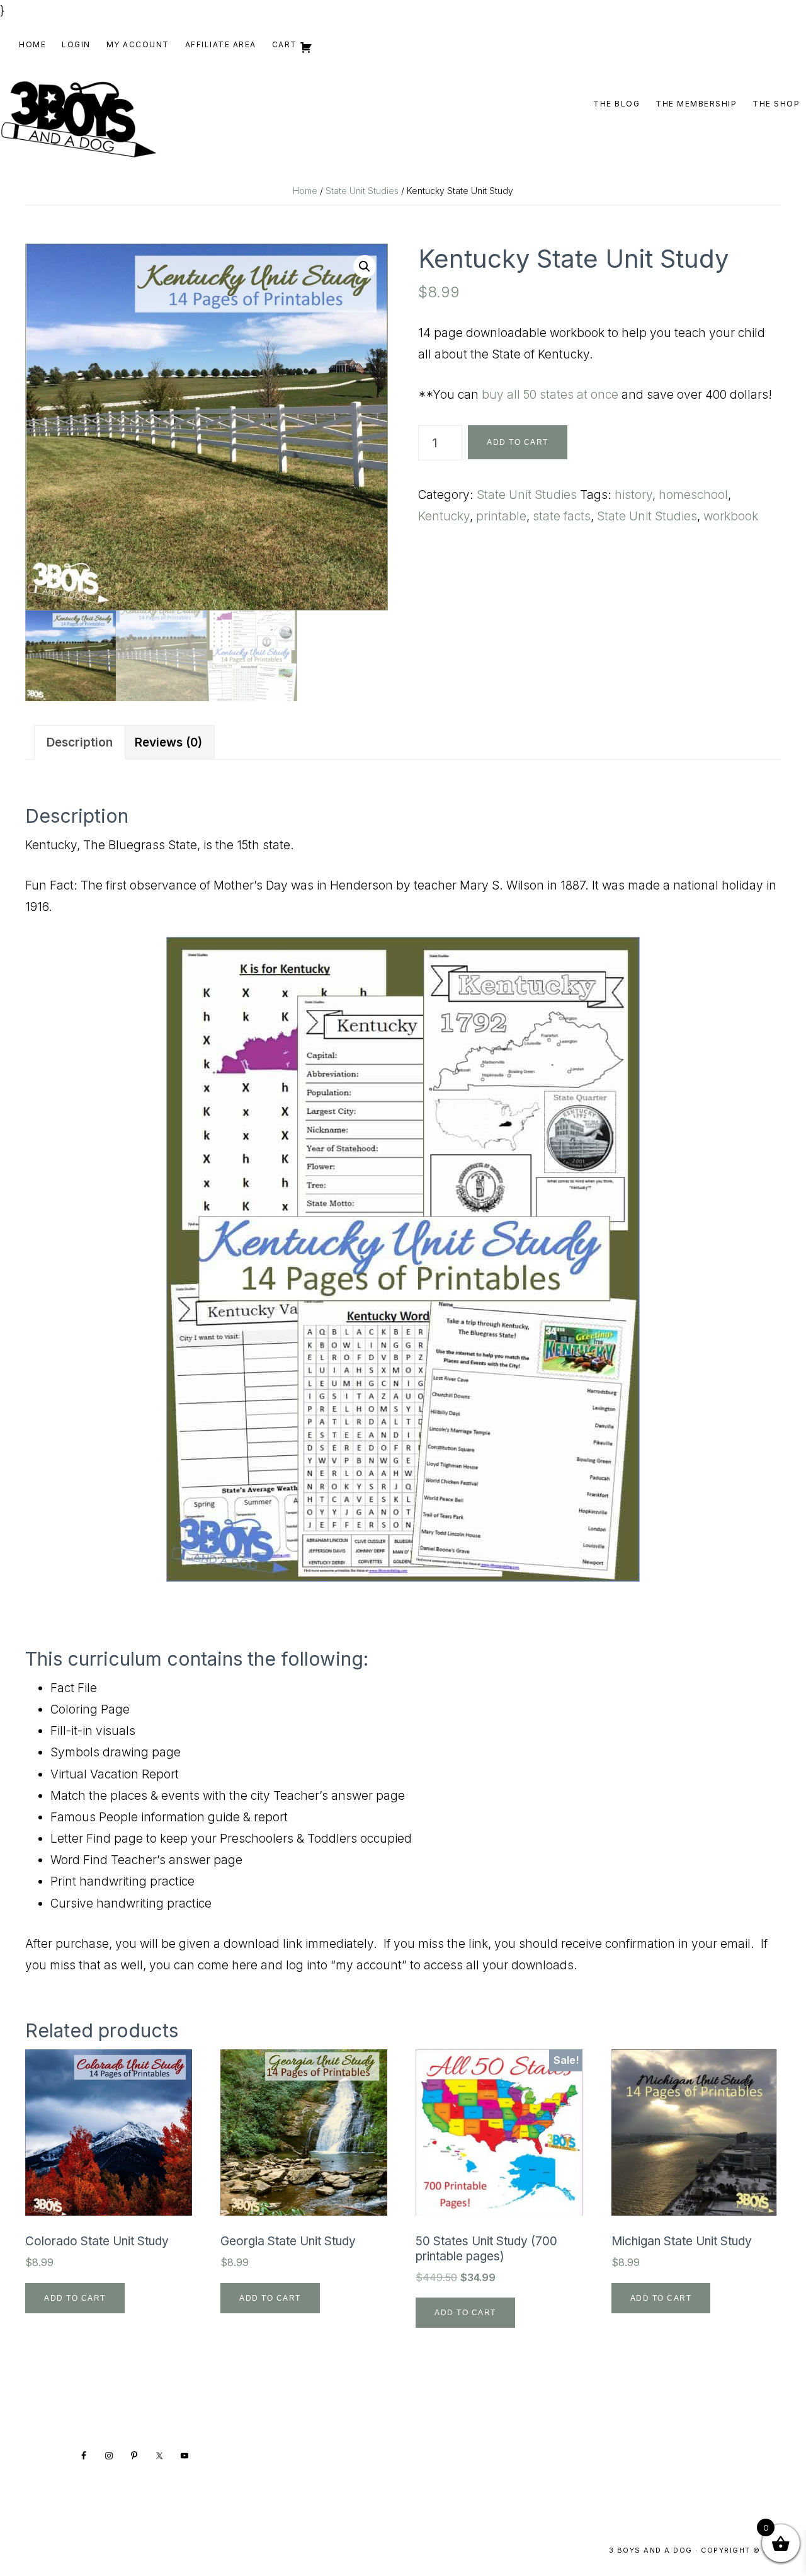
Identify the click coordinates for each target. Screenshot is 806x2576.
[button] (365, 266)
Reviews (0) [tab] (168, 742)
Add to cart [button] (75, 2298)
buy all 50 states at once (550, 395)
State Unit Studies (362, 191)
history (633, 495)
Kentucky (444, 516)
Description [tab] (80, 742)
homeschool (693, 495)
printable (501, 516)
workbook (731, 516)
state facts (562, 516)
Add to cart (518, 442)
